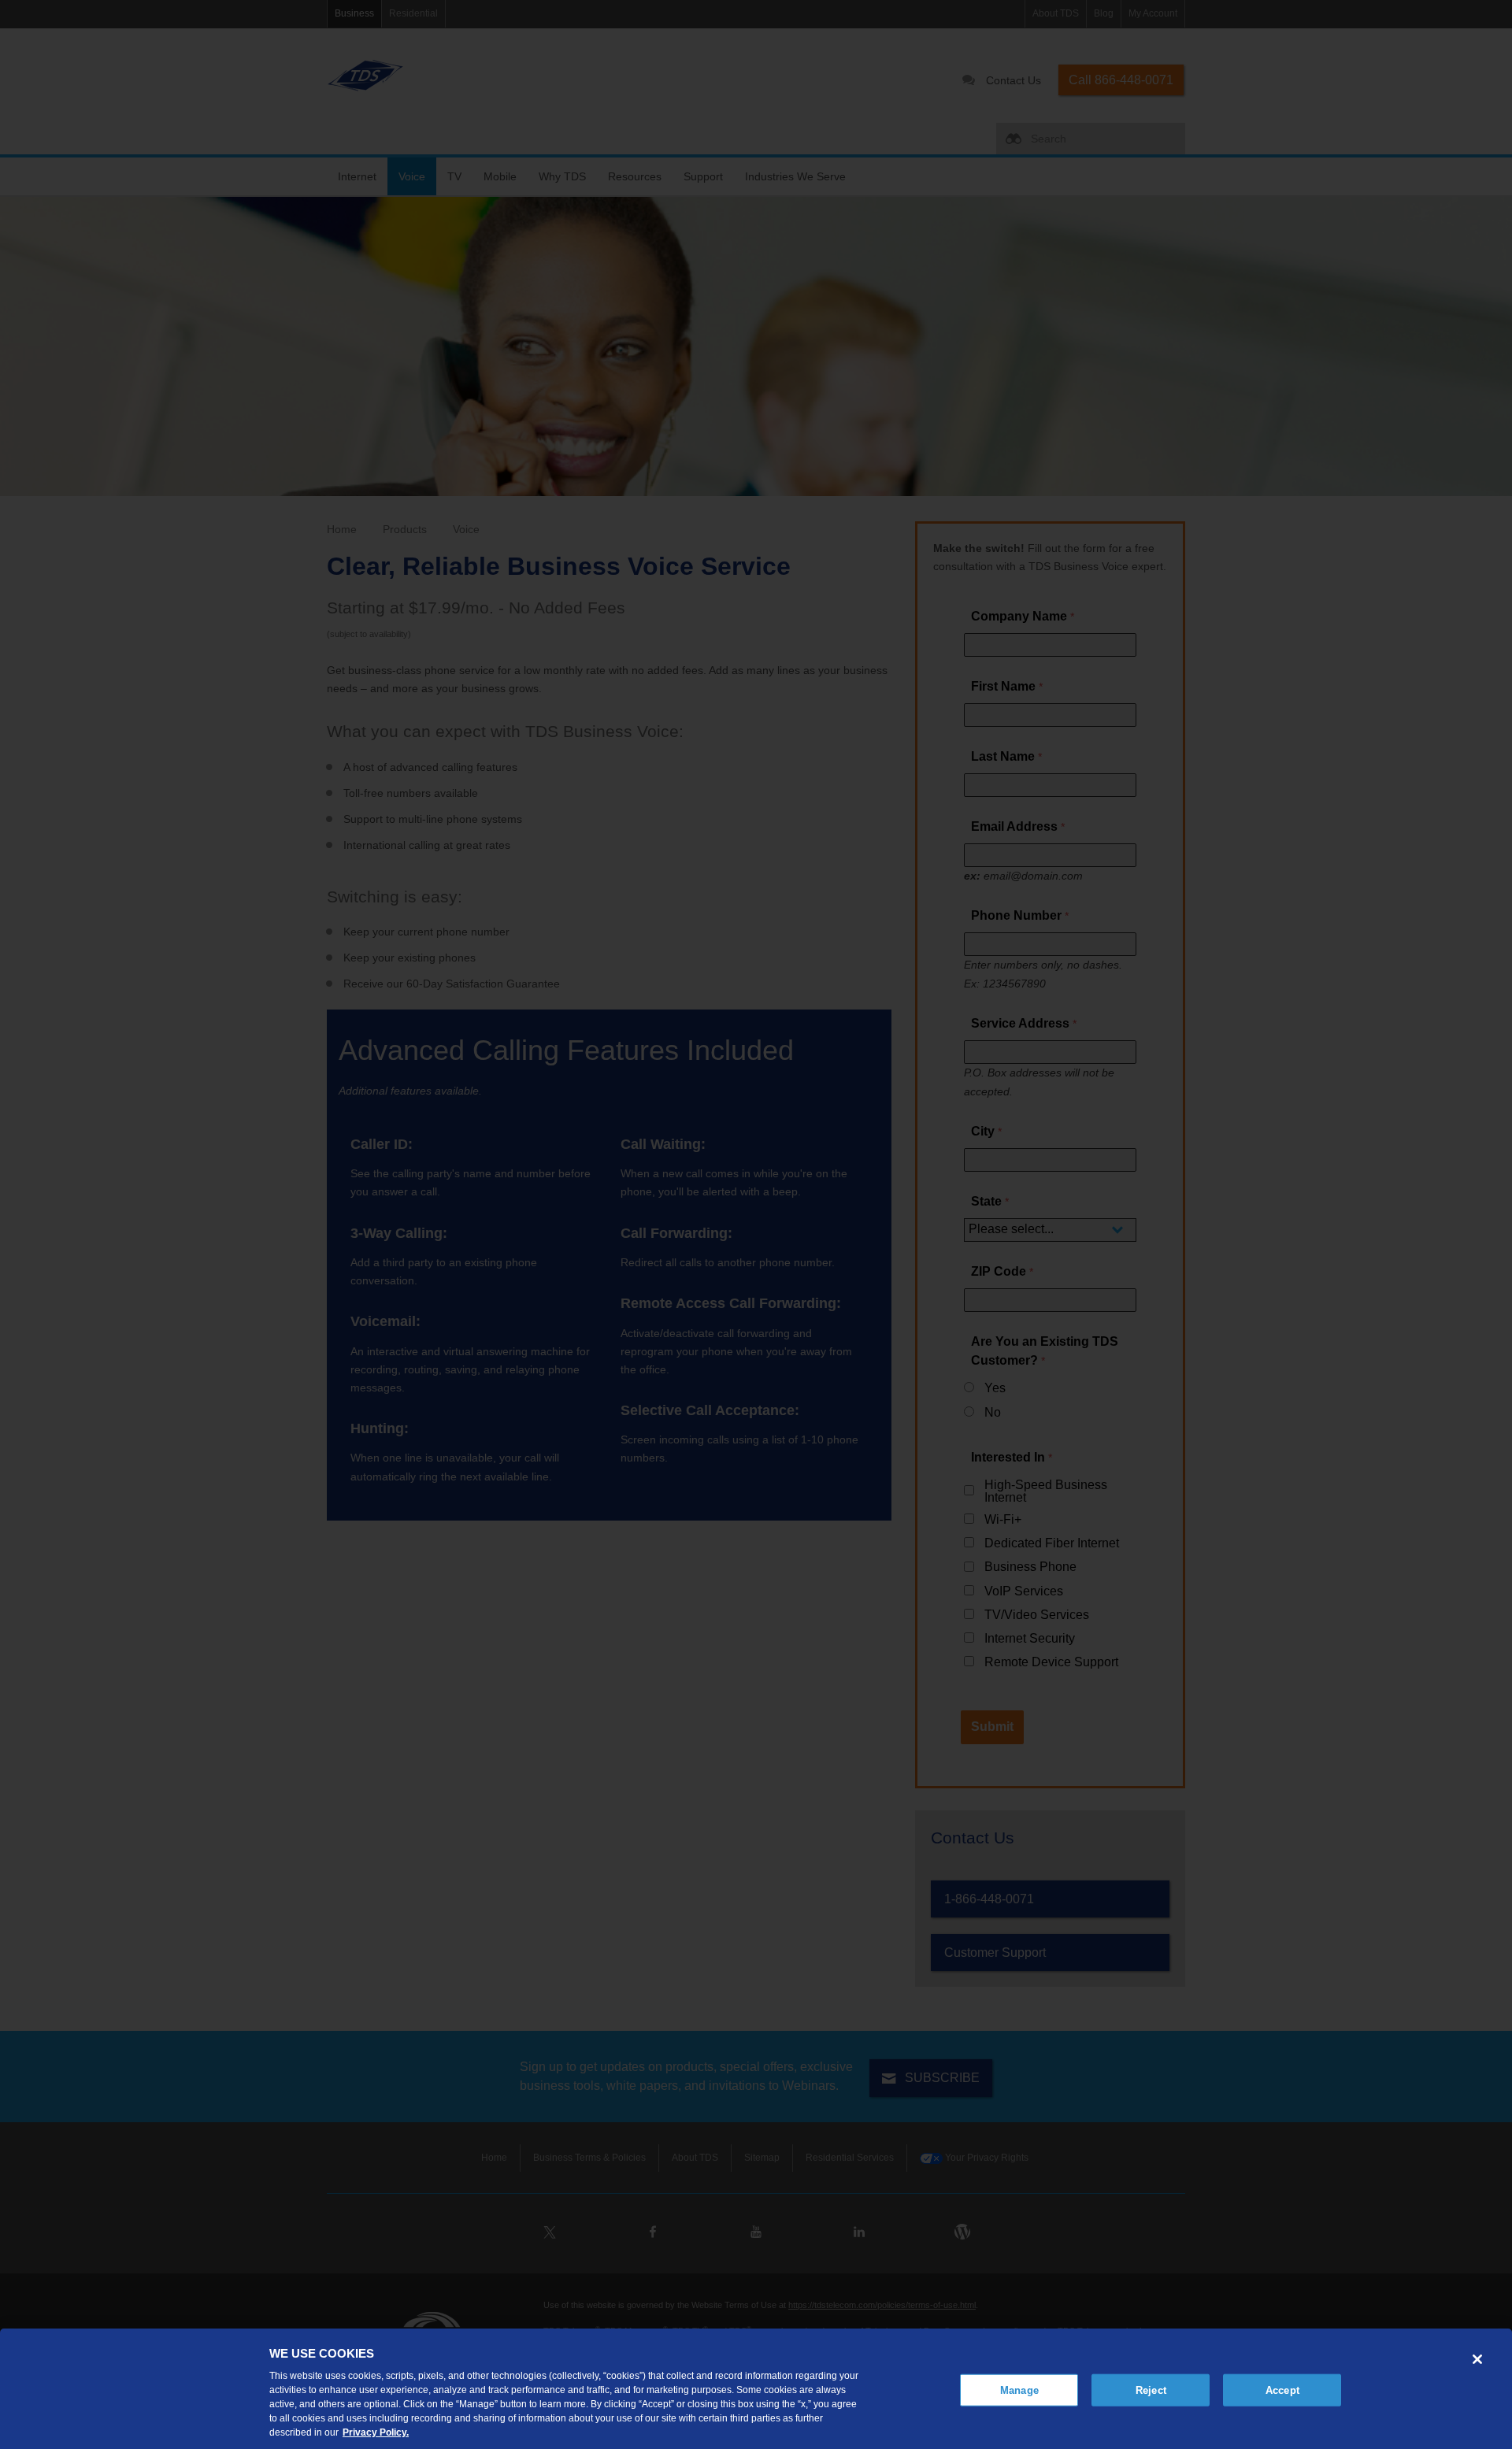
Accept (1282, 2390)
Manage (1019, 2390)
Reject (1151, 2390)
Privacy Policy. (376, 2432)
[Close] (1477, 2359)
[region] (756, 2389)
